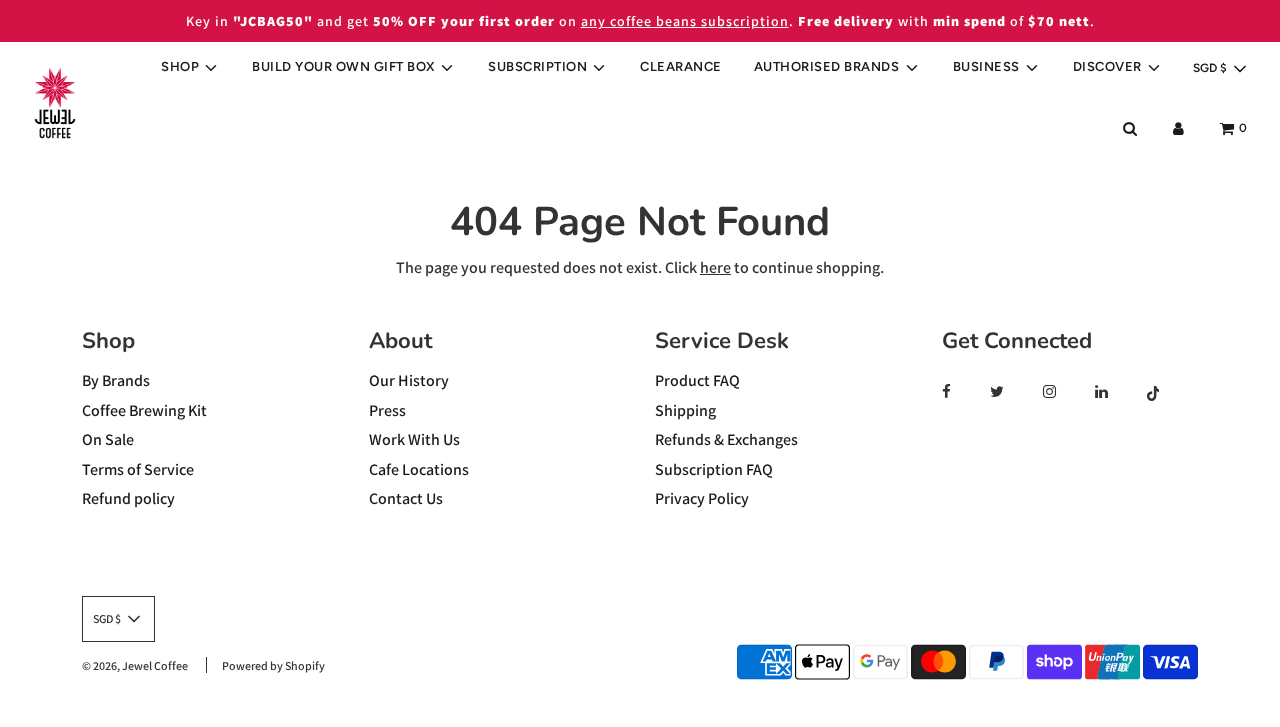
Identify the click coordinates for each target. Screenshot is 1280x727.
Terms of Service (138, 469)
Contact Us (406, 498)
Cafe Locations (419, 469)
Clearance (681, 66)
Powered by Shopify (273, 665)
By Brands (116, 380)
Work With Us (414, 439)
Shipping (685, 410)
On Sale (108, 439)
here (715, 267)
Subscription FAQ (714, 469)
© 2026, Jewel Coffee (135, 665)
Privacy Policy (702, 498)
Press (387, 410)
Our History (409, 380)
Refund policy (128, 498)
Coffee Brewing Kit (144, 410)
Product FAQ (697, 380)
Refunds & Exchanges (726, 439)
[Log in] (1178, 128)
